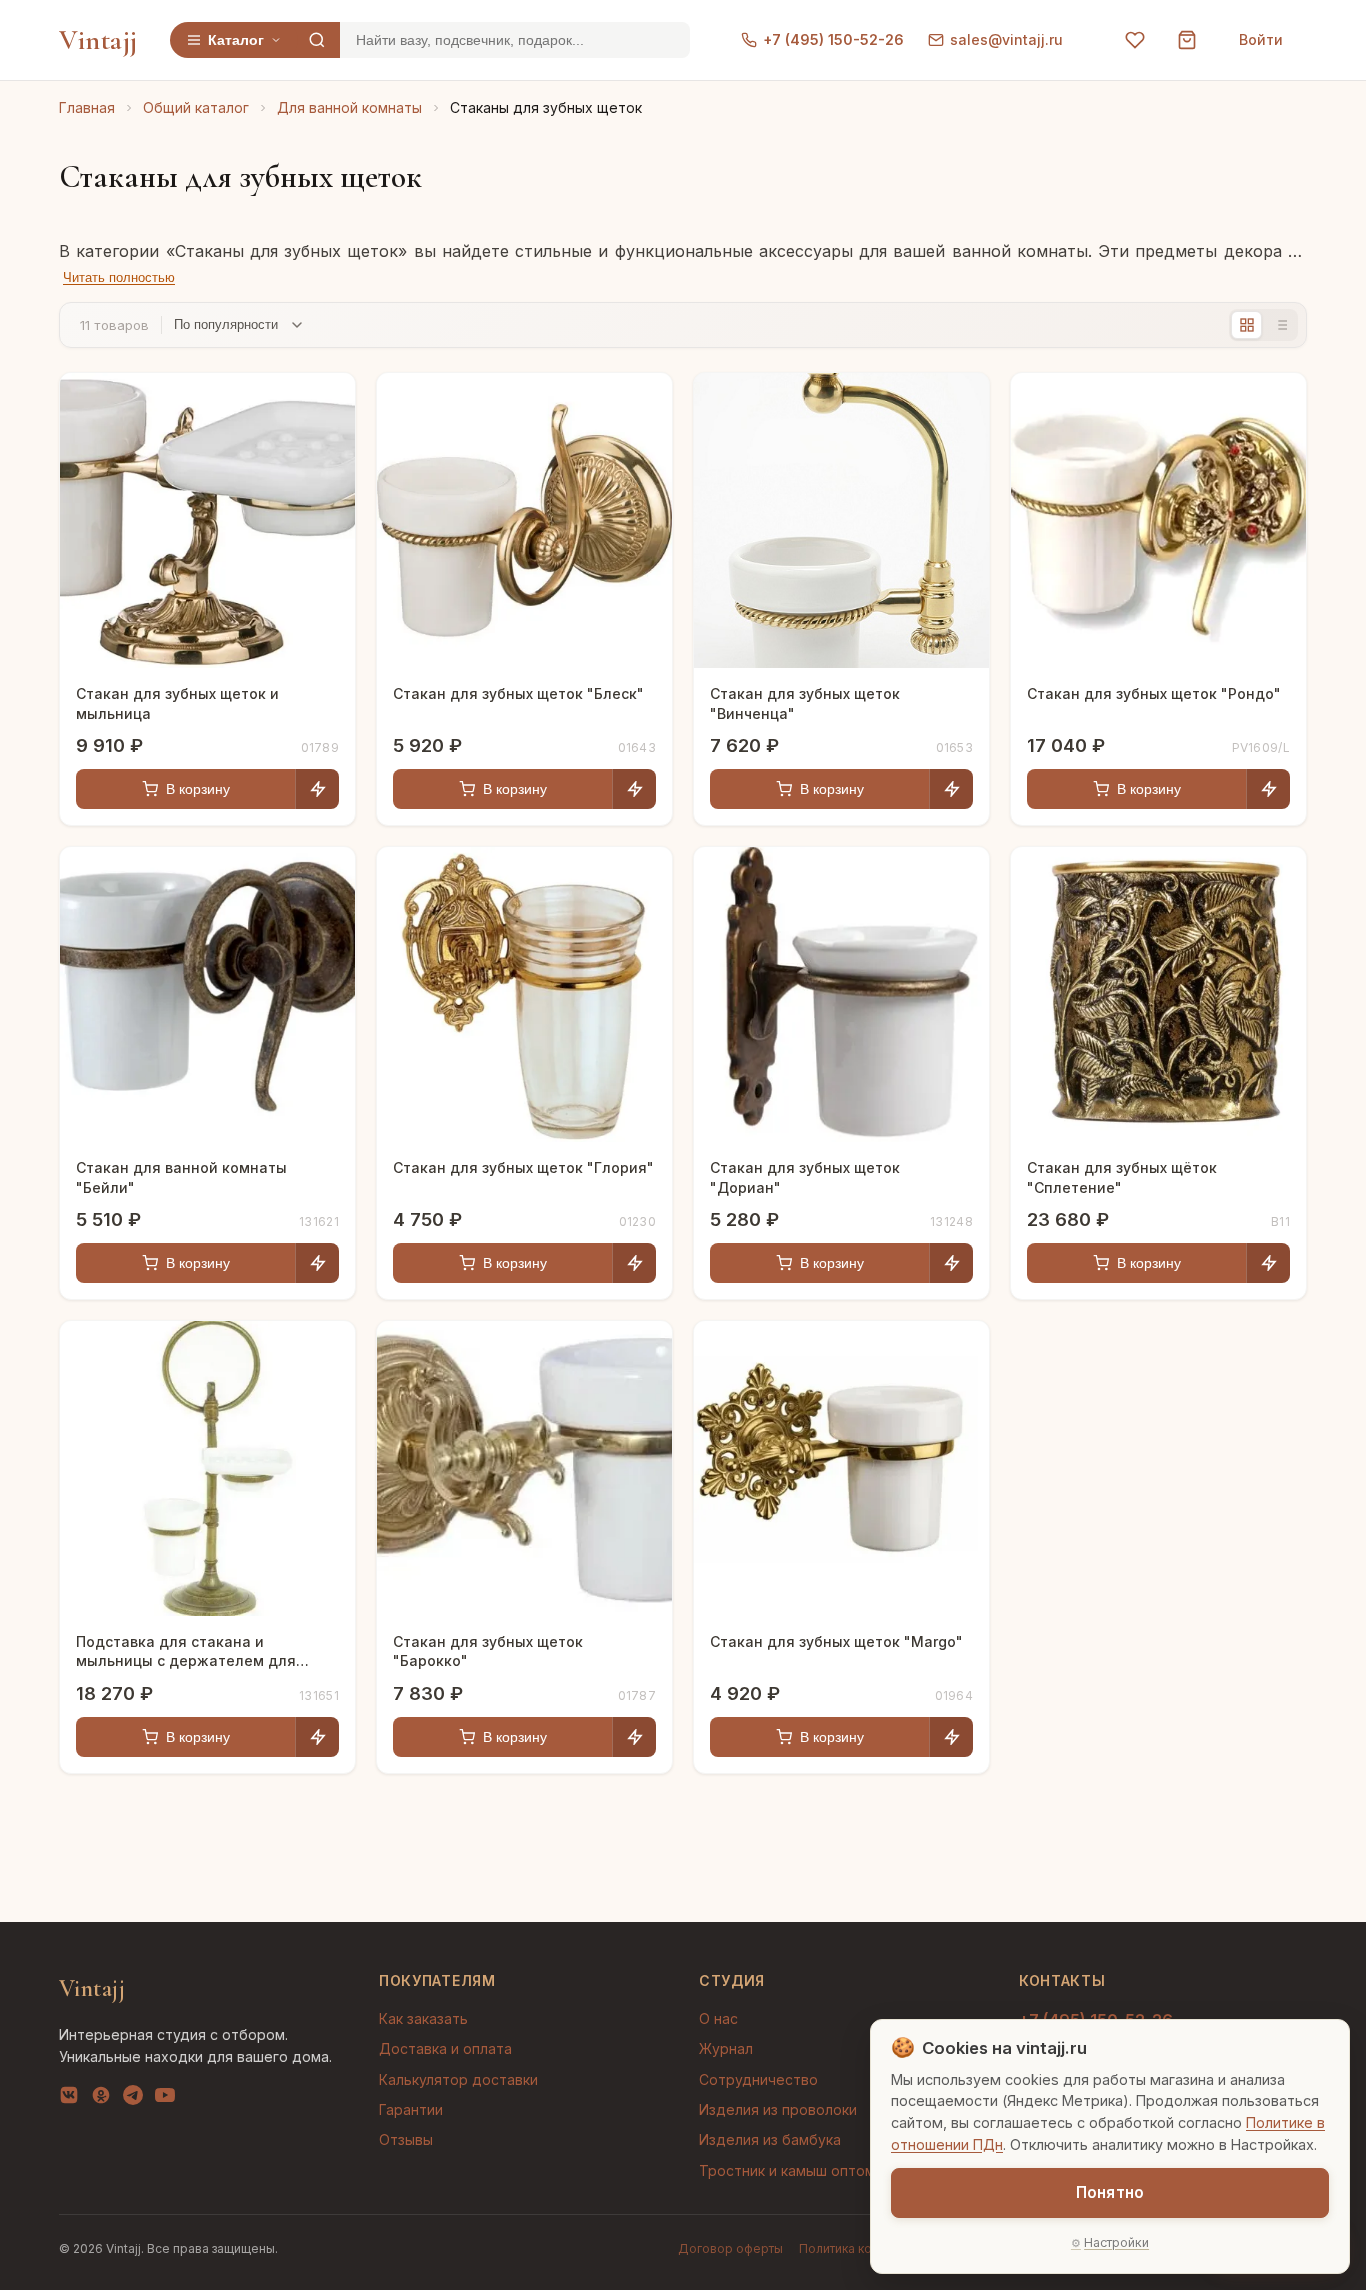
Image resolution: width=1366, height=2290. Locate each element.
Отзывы (406, 2139)
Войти (1261, 39)
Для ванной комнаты (349, 107)
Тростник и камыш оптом (787, 2170)
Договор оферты (730, 2248)
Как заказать (423, 2018)
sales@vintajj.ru (1006, 39)
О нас (718, 2018)
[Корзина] (1187, 40)
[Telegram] (133, 2099)
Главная (87, 107)
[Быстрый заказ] (317, 789)
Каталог (236, 40)
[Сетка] (1246, 325)
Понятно (1110, 2192)
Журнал (726, 2048)
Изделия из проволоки (778, 2109)
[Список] (1280, 325)
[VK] (69, 2099)
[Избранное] (1135, 40)
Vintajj (98, 40)
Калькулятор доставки (458, 2079)
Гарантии (411, 2109)
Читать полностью (119, 277)
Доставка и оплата (445, 2048)
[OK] (101, 2099)
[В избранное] (325, 403)
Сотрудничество (758, 2079)
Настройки (1116, 2242)
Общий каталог (196, 107)
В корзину (198, 789)
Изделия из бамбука (770, 2139)
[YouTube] (165, 2099)
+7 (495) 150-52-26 (833, 39)
